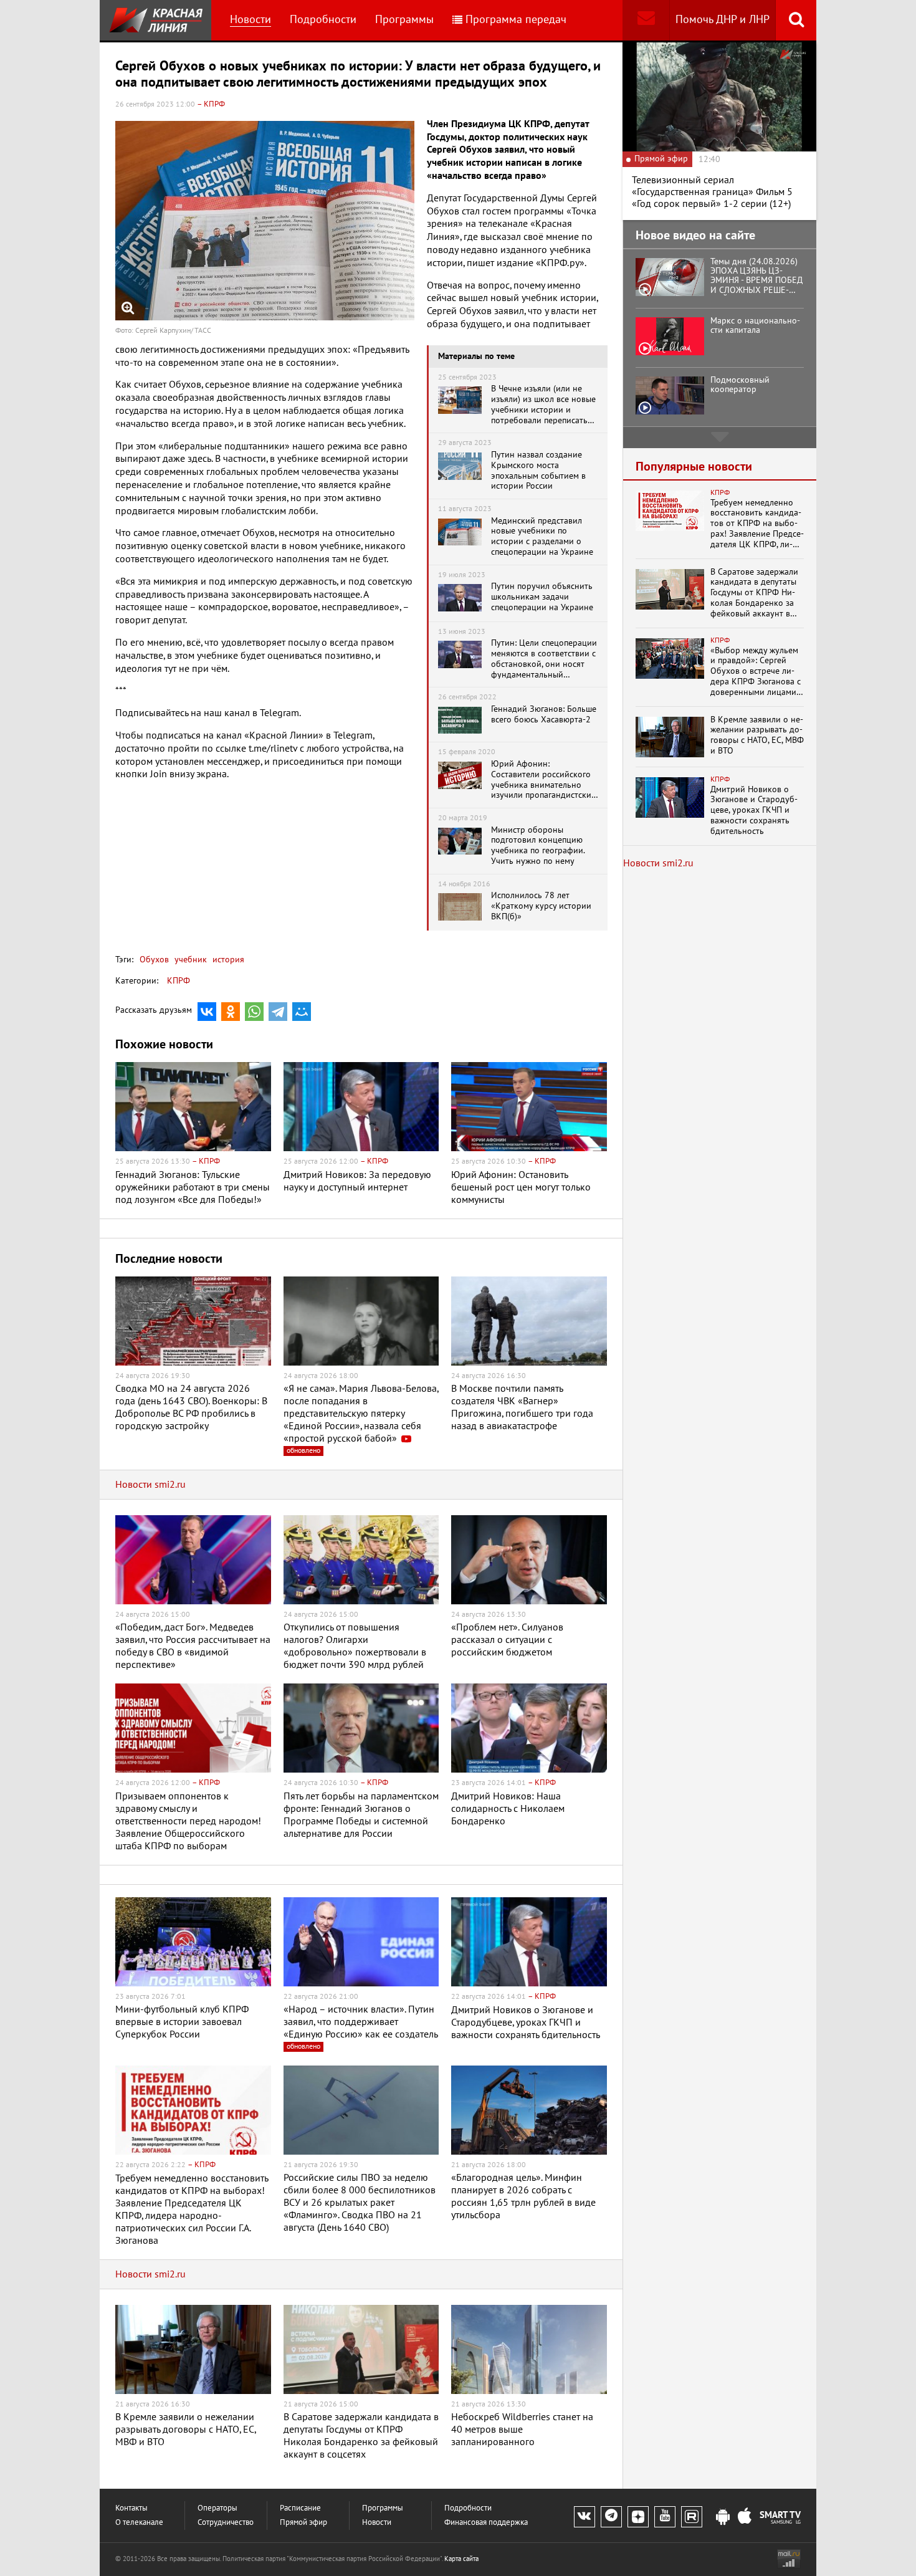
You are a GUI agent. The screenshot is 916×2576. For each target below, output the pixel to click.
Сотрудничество (226, 2523)
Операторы (217, 2508)
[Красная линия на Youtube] (665, 2517)
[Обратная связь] (646, 20)
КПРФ (179, 981)
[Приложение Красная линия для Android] (723, 2517)
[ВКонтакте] (207, 1012)
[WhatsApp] (254, 1012)
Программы (404, 20)
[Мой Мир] (302, 1012)
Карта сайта (461, 2559)
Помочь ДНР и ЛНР (723, 20)
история (227, 960)
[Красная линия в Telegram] (611, 2517)
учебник (189, 960)
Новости (250, 20)
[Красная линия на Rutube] (692, 2517)
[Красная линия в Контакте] (584, 2517)
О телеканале (139, 2523)
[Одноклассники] (231, 1012)
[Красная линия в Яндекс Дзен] (638, 2517)
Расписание (300, 2508)
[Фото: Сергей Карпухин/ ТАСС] (265, 221)
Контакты (131, 2508)
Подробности (323, 20)
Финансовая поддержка (486, 2523)
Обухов (154, 960)
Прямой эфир (303, 2523)
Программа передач (516, 20)
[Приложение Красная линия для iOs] (745, 2517)
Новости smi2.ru (150, 1485)
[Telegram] (278, 1012)
